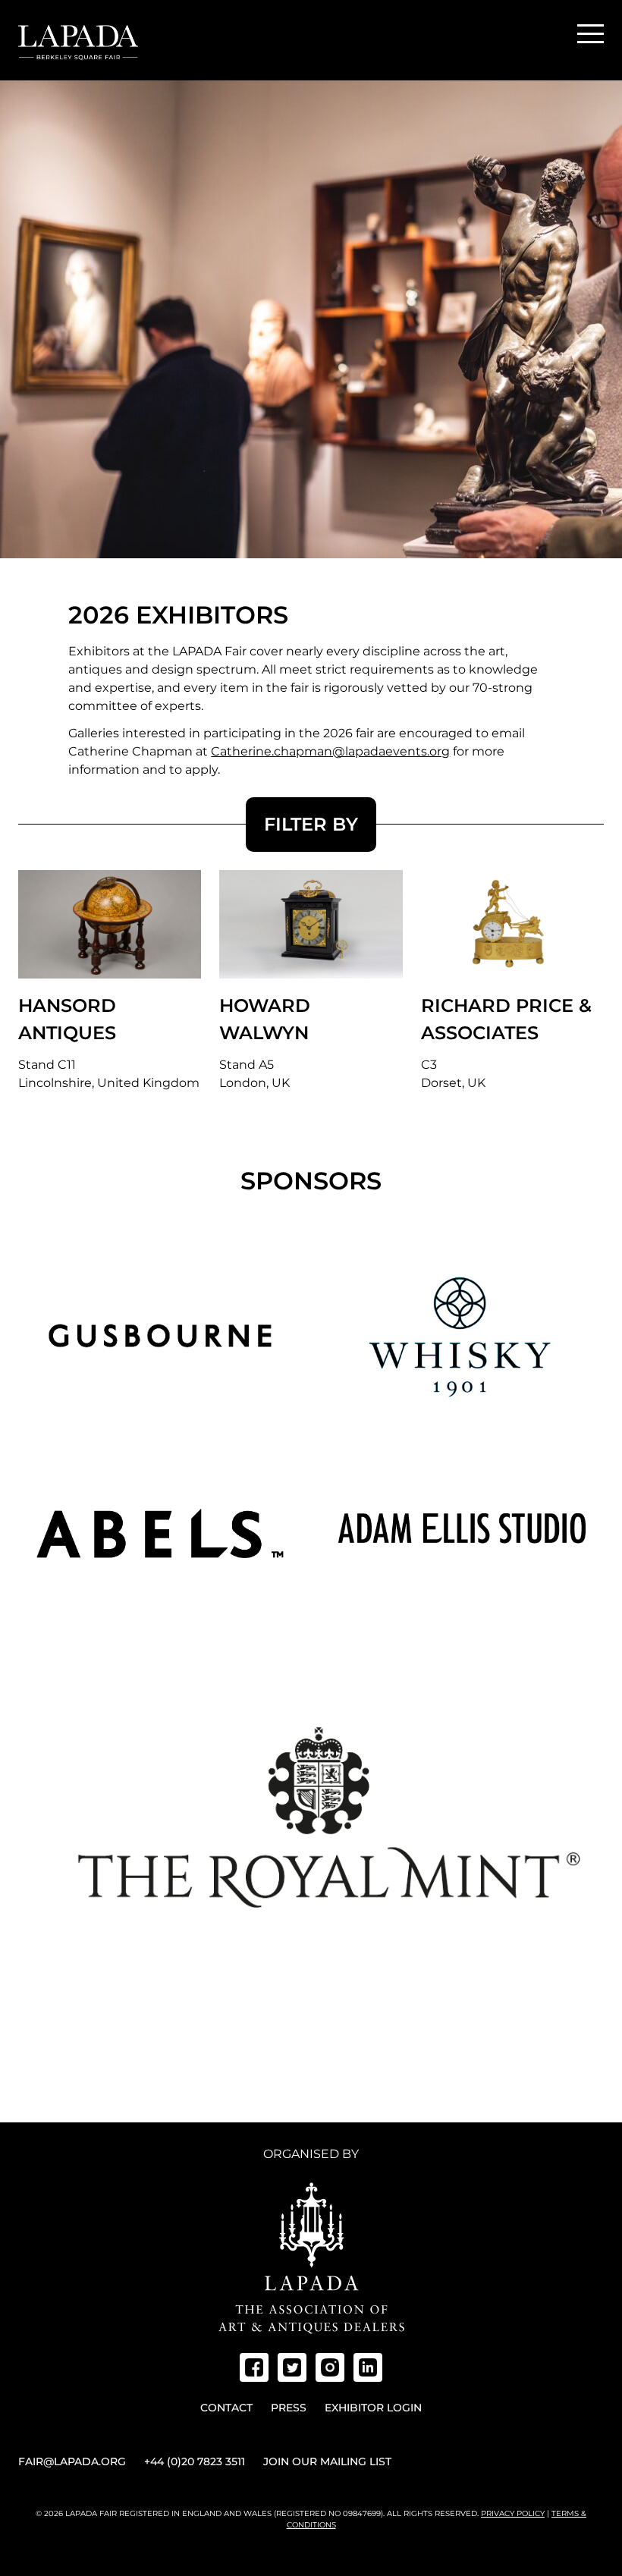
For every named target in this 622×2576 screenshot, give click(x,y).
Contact (226, 2408)
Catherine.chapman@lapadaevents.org (330, 751)
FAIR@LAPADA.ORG (72, 2461)
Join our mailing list (327, 2461)
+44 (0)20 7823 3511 (195, 2461)
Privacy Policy (513, 2513)
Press (289, 2408)
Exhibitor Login (373, 2408)
